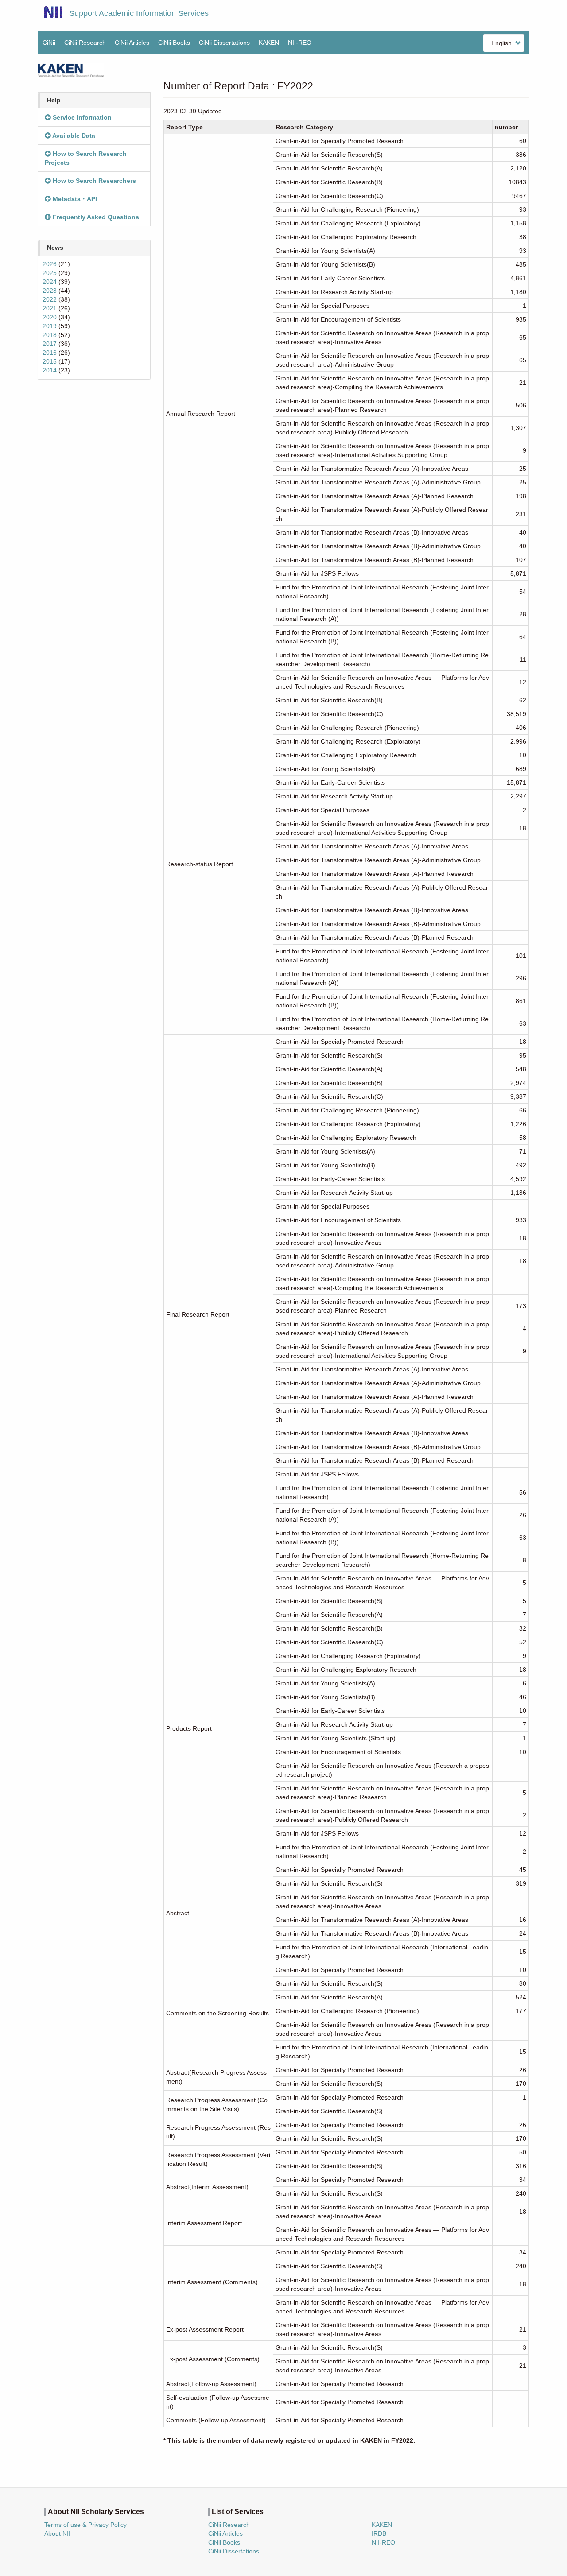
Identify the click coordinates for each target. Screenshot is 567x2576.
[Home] (53, 12)
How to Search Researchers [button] (93, 181)
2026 (50, 264)
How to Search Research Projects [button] (86, 158)
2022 (50, 299)
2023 (50, 291)
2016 (50, 353)
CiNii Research (85, 43)
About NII (57, 2533)
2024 (50, 282)
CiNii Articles (132, 43)
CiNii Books (174, 43)
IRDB (379, 2533)
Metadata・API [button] (74, 199)
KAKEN (269, 43)
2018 (50, 335)
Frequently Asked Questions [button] (95, 217)
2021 (50, 308)
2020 (50, 317)
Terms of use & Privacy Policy (85, 2525)
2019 (50, 326)
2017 (50, 344)
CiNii (49, 43)
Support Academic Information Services (139, 13)
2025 (50, 273)
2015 (50, 361)
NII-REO (300, 43)
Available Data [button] (73, 136)
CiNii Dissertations (224, 43)
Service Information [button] (81, 117)
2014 (50, 370)
